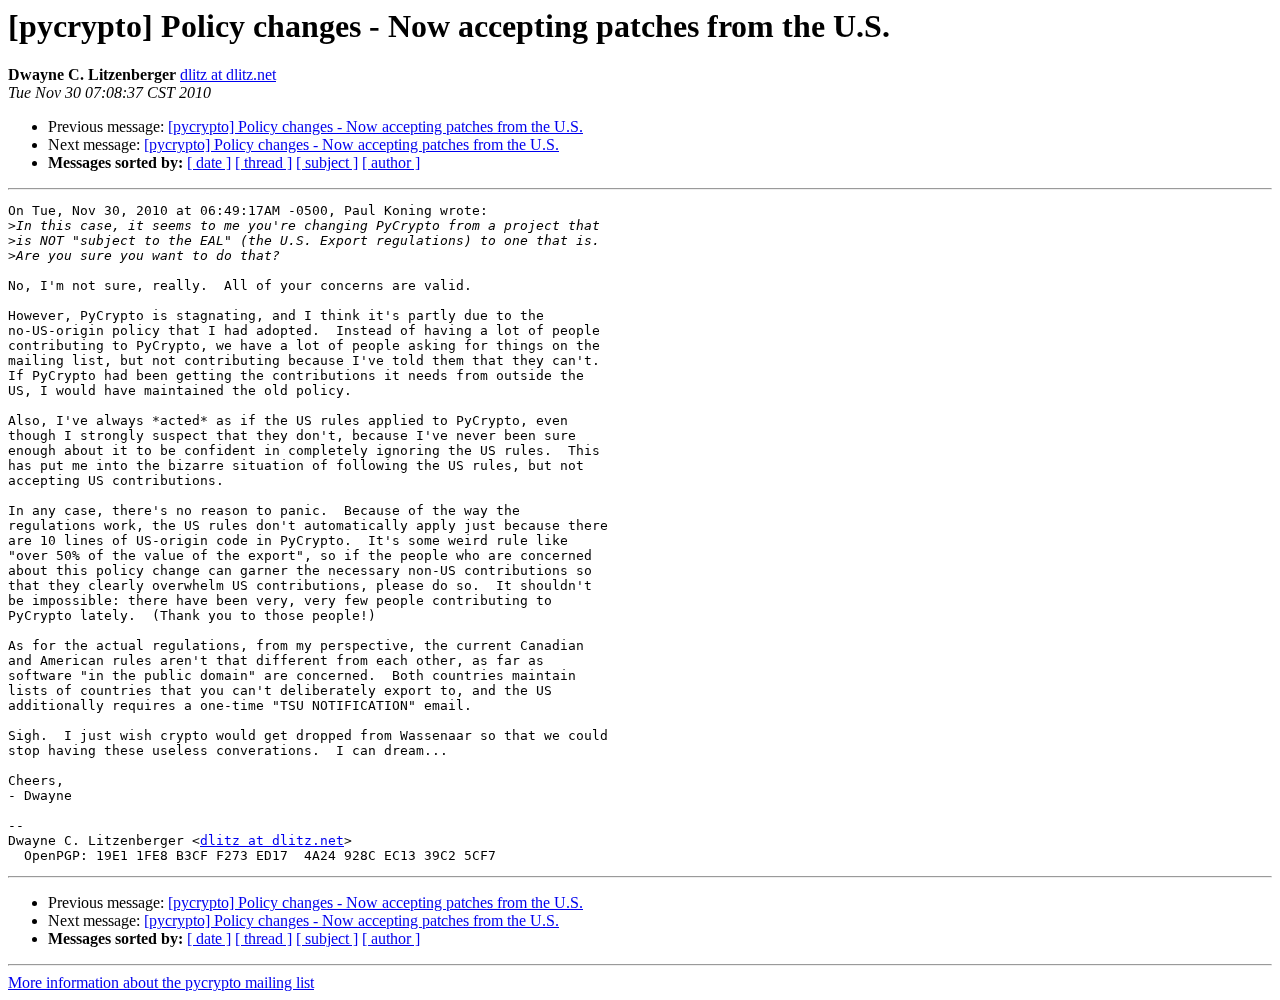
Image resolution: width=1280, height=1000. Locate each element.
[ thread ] (263, 162)
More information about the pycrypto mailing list (161, 982)
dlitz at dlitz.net (228, 74)
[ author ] (391, 162)
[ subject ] (327, 162)
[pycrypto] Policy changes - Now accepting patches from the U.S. (375, 126)
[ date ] (209, 162)
